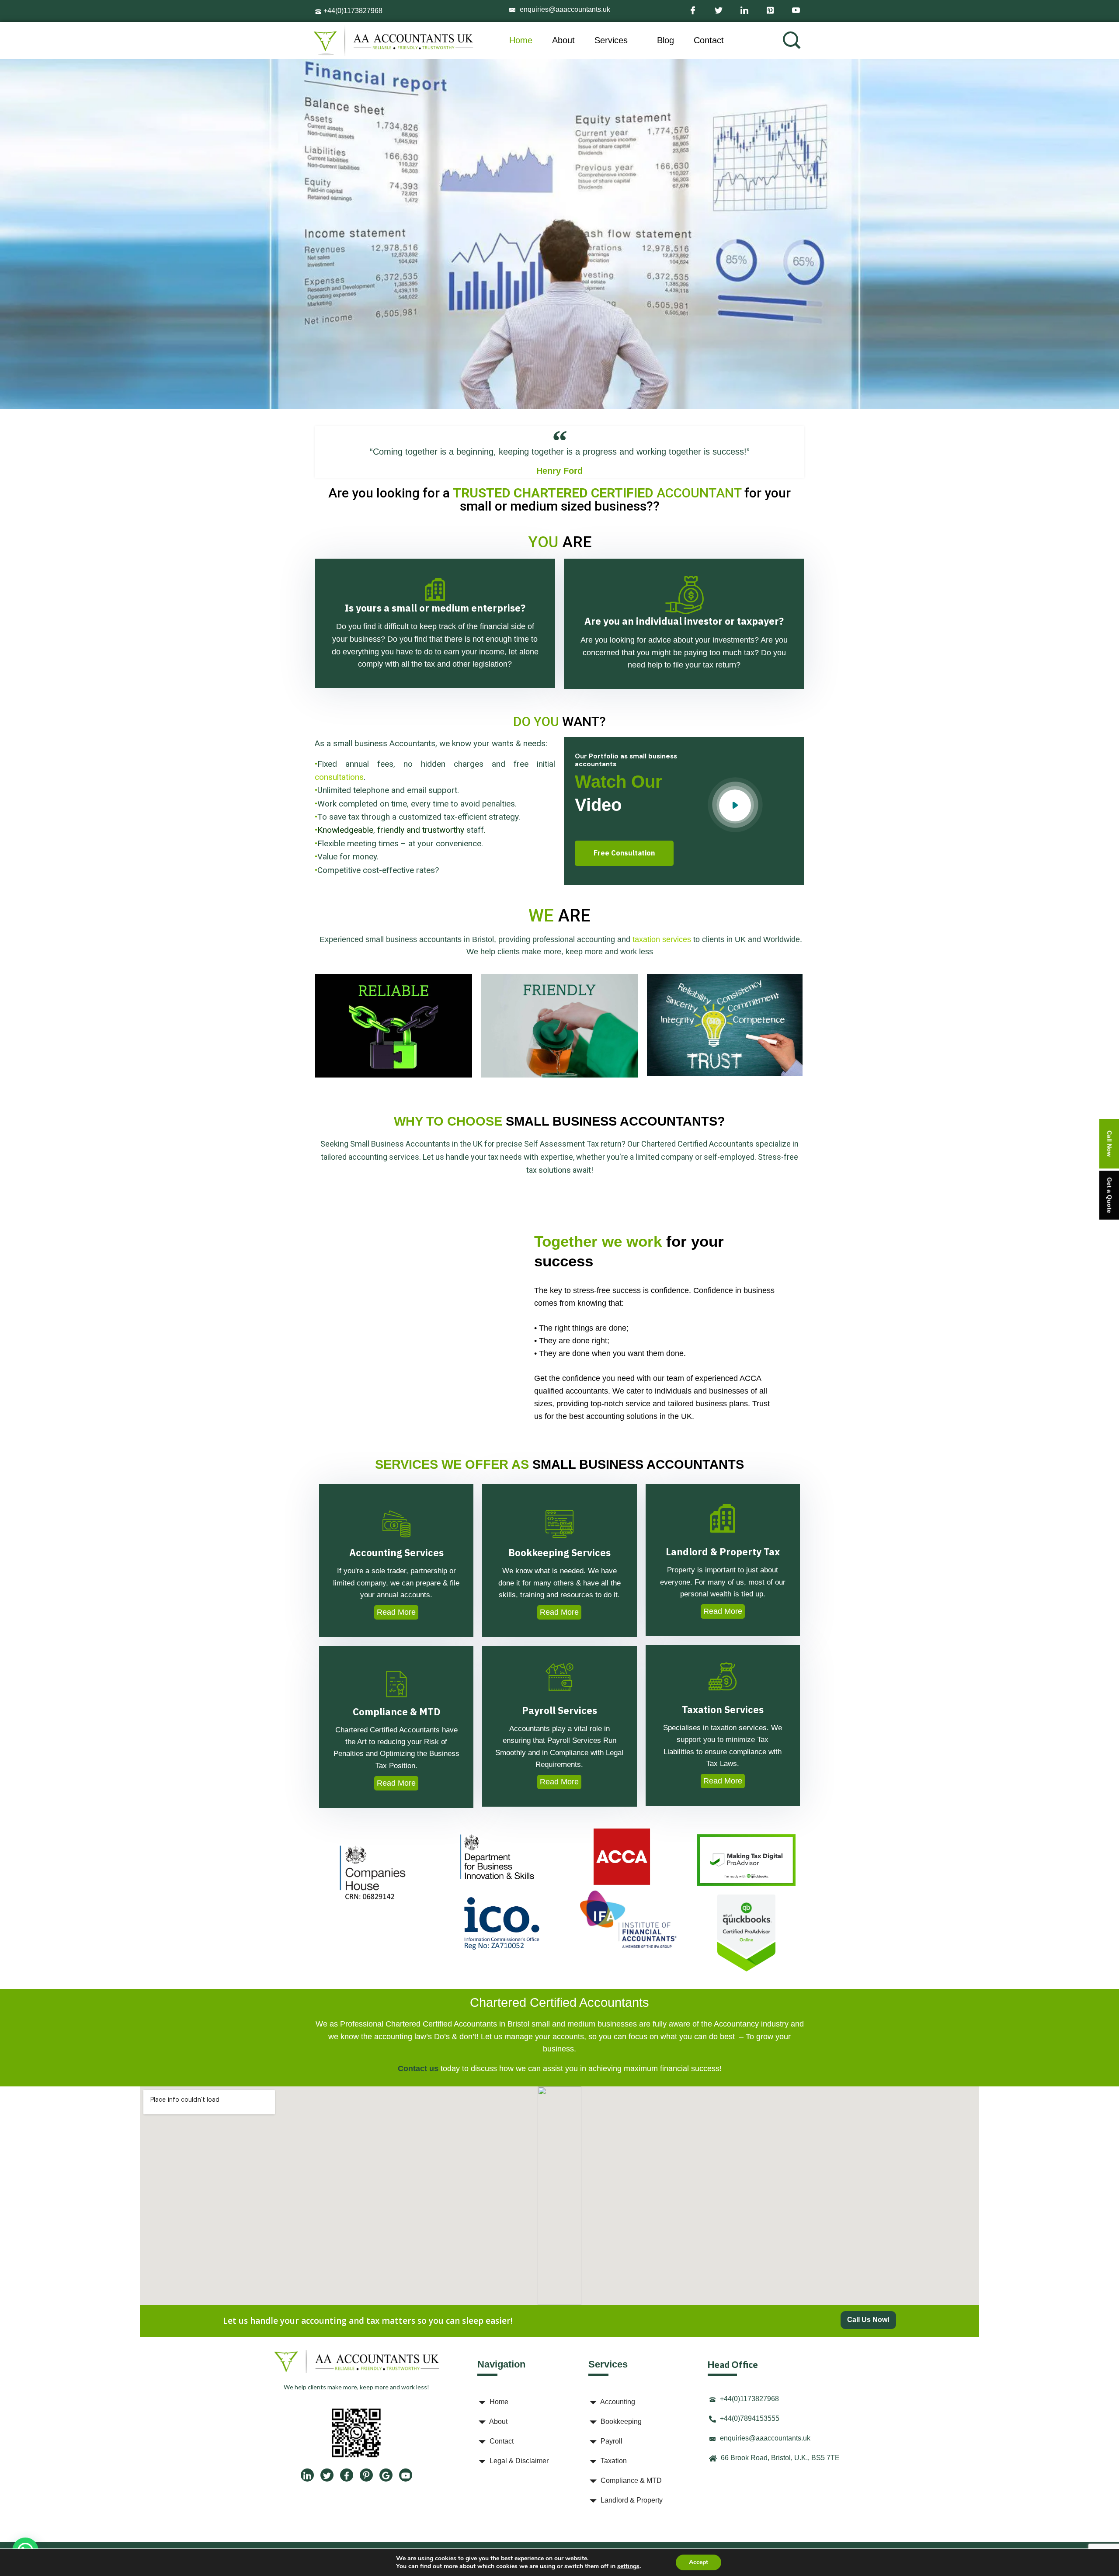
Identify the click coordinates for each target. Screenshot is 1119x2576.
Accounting (617, 2402)
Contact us (418, 2068)
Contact (709, 40)
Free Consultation (624, 853)
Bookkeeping (620, 2421)
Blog (665, 40)
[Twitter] (718, 9)
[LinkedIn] (744, 9)
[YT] (406, 2475)
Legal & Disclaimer (518, 2461)
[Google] (386, 2475)
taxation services (662, 939)
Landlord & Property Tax (723, 1551)
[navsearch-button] (792, 40)
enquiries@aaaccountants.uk (564, 9)
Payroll (611, 2441)
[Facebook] (693, 9)
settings (628, 2566)
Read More (396, 1612)
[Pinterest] (770, 9)
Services (611, 40)
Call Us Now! (868, 2320)
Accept (699, 2562)
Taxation (613, 2461)
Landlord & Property (631, 2500)
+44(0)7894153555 (749, 2418)
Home (521, 40)
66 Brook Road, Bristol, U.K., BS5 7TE (779, 2458)
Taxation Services (723, 1709)
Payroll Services (559, 1710)
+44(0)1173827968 (352, 11)
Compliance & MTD (396, 1712)
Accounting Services (396, 1553)
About (563, 40)
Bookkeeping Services (559, 1553)
